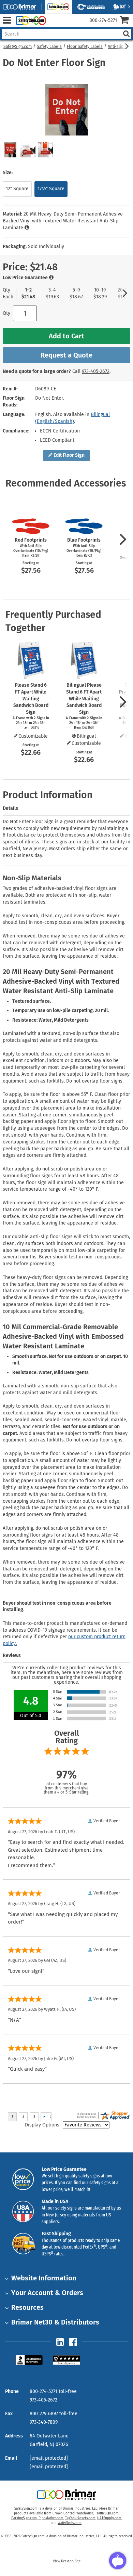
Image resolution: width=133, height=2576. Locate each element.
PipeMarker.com (51, 2518)
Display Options (42, 2125)
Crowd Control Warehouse (73, 2513)
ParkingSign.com (24, 2518)
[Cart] (126, 21)
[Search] (126, 34)
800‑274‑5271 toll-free (53, 2391)
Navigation (7, 20)
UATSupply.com (109, 2518)
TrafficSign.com (107, 2513)
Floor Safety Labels (85, 47)
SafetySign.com (18, 47)
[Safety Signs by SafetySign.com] (30, 20)
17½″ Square (51, 189)
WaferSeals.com (70, 2523)
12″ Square (17, 189)
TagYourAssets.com (80, 2518)
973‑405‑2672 (96, 371)
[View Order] (54, 26)
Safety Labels (49, 47)
